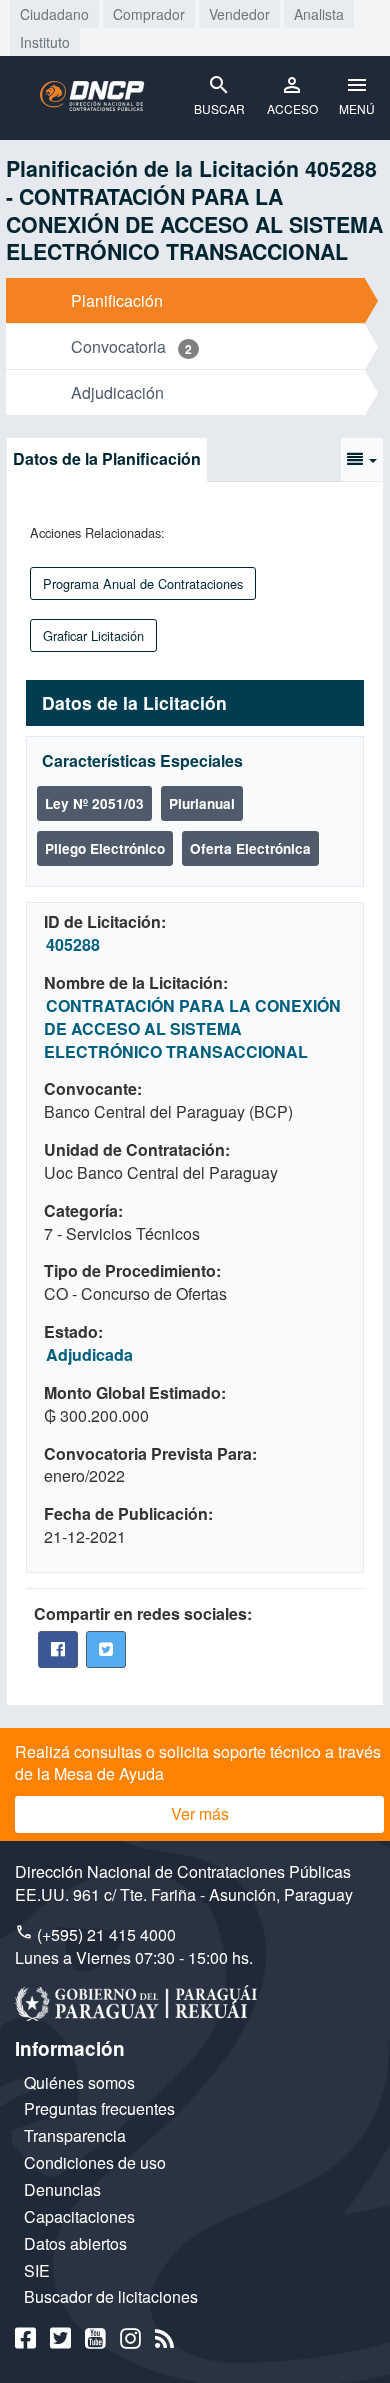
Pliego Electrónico (105, 848)
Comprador (149, 14)
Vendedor (239, 14)
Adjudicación (117, 392)
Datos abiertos (75, 2243)
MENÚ (357, 108)
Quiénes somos (79, 2082)
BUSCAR (219, 108)
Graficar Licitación (93, 635)
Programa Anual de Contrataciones (143, 583)
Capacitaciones (79, 2216)
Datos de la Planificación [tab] (107, 458)
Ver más (200, 1813)
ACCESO (292, 108)
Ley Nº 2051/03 (94, 803)
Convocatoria (118, 346)
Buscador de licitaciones (111, 2296)
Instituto (45, 42)
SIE (37, 2270)
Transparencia (75, 2135)
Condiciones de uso (95, 2162)
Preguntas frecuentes (99, 2108)
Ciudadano (54, 14)
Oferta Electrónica (250, 848)
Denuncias (62, 2189)
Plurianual (202, 803)
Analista (319, 14)
